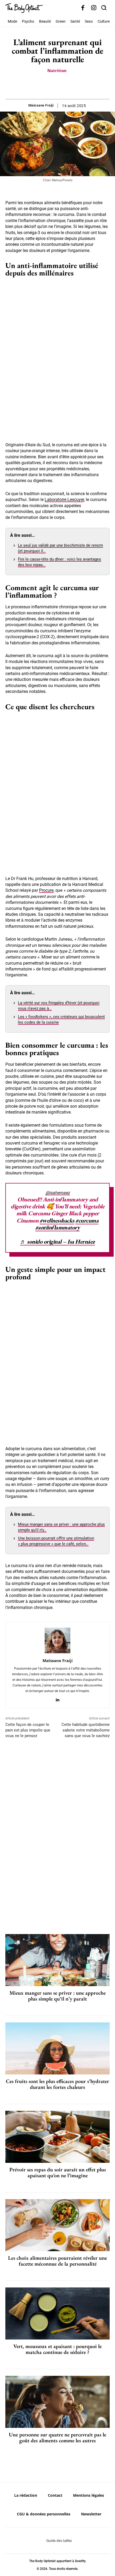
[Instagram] (94, 8)
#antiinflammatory (58, 1227)
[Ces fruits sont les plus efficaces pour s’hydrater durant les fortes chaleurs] (57, 2048)
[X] (51, 86)
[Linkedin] (58, 1699)
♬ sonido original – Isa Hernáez (57, 1242)
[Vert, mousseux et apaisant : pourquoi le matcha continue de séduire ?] (57, 2313)
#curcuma (87, 1220)
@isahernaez (58, 1193)
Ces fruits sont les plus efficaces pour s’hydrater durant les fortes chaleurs (57, 2084)
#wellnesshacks (57, 1220)
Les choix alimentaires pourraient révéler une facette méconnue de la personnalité (57, 2261)
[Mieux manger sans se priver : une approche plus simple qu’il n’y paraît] (57, 1960)
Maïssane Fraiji (41, 105)
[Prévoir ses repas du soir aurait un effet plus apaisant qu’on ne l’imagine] (57, 2137)
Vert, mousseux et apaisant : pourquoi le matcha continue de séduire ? (57, 2349)
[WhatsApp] (63, 86)
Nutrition (57, 70)
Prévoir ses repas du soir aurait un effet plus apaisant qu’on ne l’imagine (58, 2172)
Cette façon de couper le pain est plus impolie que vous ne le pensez (28, 1730)
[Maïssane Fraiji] (57, 1640)
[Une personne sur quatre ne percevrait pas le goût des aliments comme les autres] (57, 2402)
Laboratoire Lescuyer (64, 500)
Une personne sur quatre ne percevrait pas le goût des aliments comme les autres (57, 2437)
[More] (76, 86)
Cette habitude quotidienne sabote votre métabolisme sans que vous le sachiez (86, 1730)
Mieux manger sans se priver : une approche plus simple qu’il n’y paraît (57, 1996)
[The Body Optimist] (24, 8)
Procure (46, 890)
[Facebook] (83, 8)
